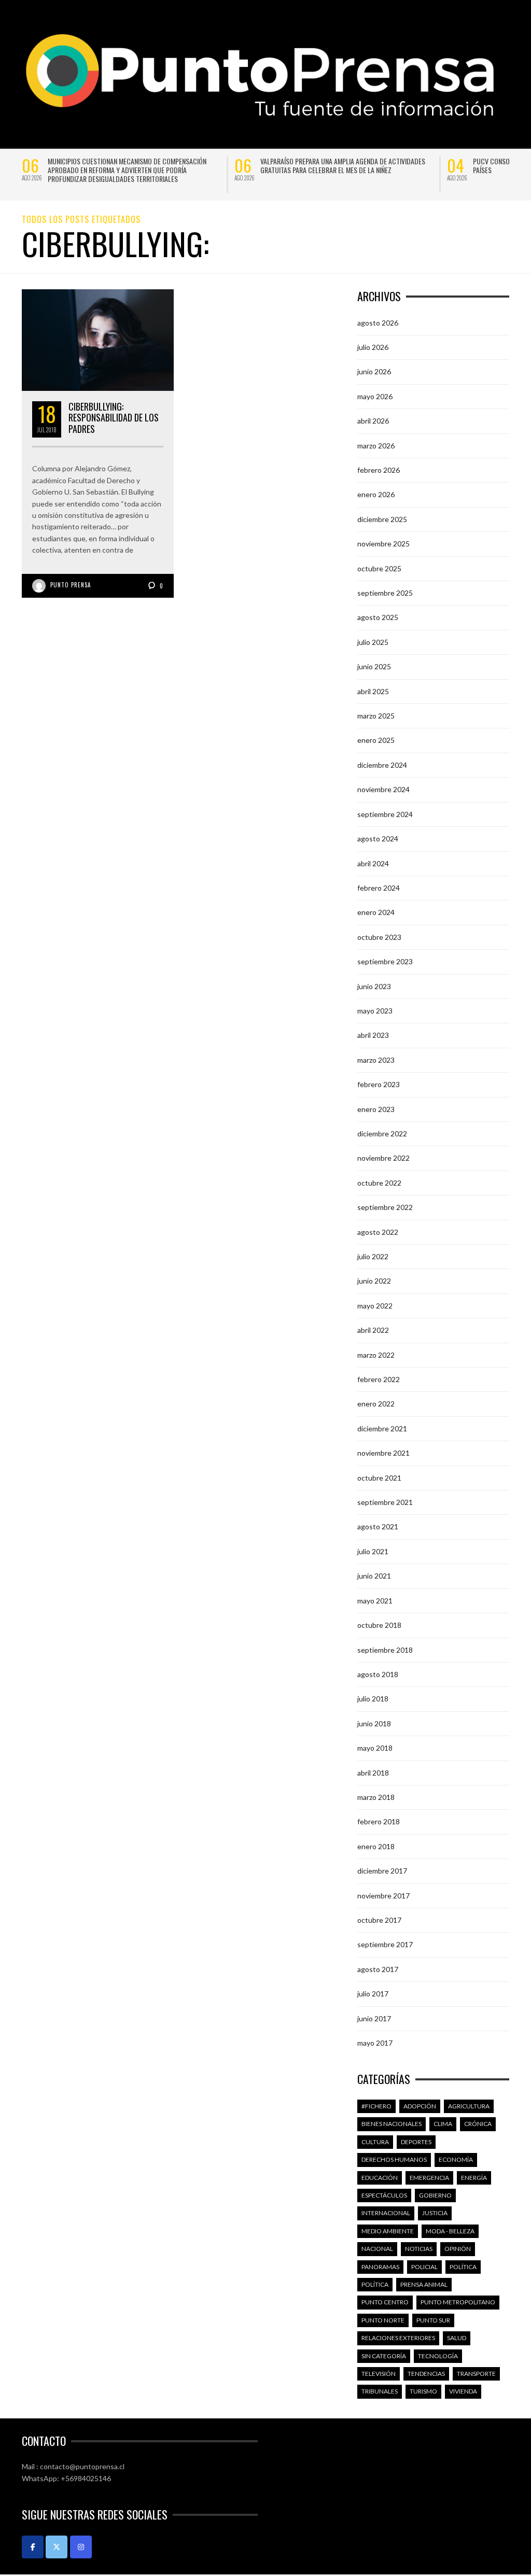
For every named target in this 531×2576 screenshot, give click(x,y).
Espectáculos (384, 2195)
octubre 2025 (379, 568)
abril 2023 (373, 1035)
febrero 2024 (379, 888)
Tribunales (380, 2391)
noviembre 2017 (383, 1896)
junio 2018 (374, 1723)
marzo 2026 (376, 446)
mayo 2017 (375, 2043)
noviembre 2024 (383, 789)
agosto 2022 (378, 1232)
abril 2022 (373, 1330)
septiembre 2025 (385, 593)
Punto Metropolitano (458, 2302)
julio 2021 (373, 1551)
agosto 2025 (378, 617)
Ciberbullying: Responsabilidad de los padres (114, 418)
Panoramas (380, 2267)
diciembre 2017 (382, 1871)
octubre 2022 (379, 1183)
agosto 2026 (378, 323)
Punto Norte (383, 2320)
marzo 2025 (376, 716)
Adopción (420, 2106)
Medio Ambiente (388, 2231)
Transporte (476, 2374)
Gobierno (435, 2195)
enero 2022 (376, 1404)
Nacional (377, 2249)
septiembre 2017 (385, 1944)
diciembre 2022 (382, 1134)
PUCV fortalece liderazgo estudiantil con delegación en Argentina (344, 165)
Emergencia (429, 2178)
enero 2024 (376, 912)
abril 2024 (373, 863)
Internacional (386, 2213)
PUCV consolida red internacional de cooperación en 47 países (135, 165)
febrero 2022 (379, 1379)
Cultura (375, 2142)
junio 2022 (374, 1281)
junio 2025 (374, 666)
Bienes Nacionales (392, 2124)
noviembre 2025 (383, 544)
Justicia (435, 2213)
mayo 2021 (375, 1601)
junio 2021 (374, 1576)
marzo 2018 (376, 1797)
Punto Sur (433, 2320)
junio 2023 (374, 986)
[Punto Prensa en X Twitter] (57, 2547)
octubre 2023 (379, 937)
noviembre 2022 (383, 1158)
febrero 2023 (379, 1084)
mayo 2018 (375, 1748)
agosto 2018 (378, 1674)
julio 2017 (373, 1994)
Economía (456, 2159)
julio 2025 (373, 642)
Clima (443, 2124)
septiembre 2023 (385, 961)
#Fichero (376, 2106)
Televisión (379, 2374)
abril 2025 (373, 691)
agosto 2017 (378, 1969)
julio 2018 (373, 1699)
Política (463, 2267)
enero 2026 (376, 494)
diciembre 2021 (382, 1428)
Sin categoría (384, 2356)
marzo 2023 (376, 1060)
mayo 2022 (375, 1306)
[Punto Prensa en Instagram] (81, 2547)
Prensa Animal (424, 2284)
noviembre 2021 (383, 1453)
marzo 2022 (376, 1355)
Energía (474, 2178)
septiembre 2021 (385, 1502)
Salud (457, 2338)
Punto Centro (385, 2302)
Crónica (478, 2124)
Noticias (419, 2249)
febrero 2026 (379, 470)
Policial (424, 2267)
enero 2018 (376, 1846)
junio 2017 (374, 2018)
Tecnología (438, 2356)
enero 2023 (376, 1109)
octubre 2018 (379, 1625)
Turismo (423, 2391)
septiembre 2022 (385, 1207)
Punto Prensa (71, 585)
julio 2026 (373, 347)
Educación (380, 2178)
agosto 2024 (378, 839)
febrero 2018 (379, 1821)
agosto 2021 (378, 1526)
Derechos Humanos (394, 2159)
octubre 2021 (379, 1478)
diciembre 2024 (382, 765)
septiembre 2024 (385, 814)
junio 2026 (374, 371)
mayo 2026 (375, 396)
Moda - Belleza (450, 2231)
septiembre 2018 (385, 1650)
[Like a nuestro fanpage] (33, 2547)
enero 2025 (376, 740)
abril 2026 (373, 421)
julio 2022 (373, 1256)
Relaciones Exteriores (398, 2338)
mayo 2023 (375, 1011)
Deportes (416, 2142)
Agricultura (469, 2106)
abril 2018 (373, 1773)
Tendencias (426, 2374)
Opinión (458, 2249)
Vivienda (463, 2391)
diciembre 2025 (382, 519)
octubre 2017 (379, 1920)
